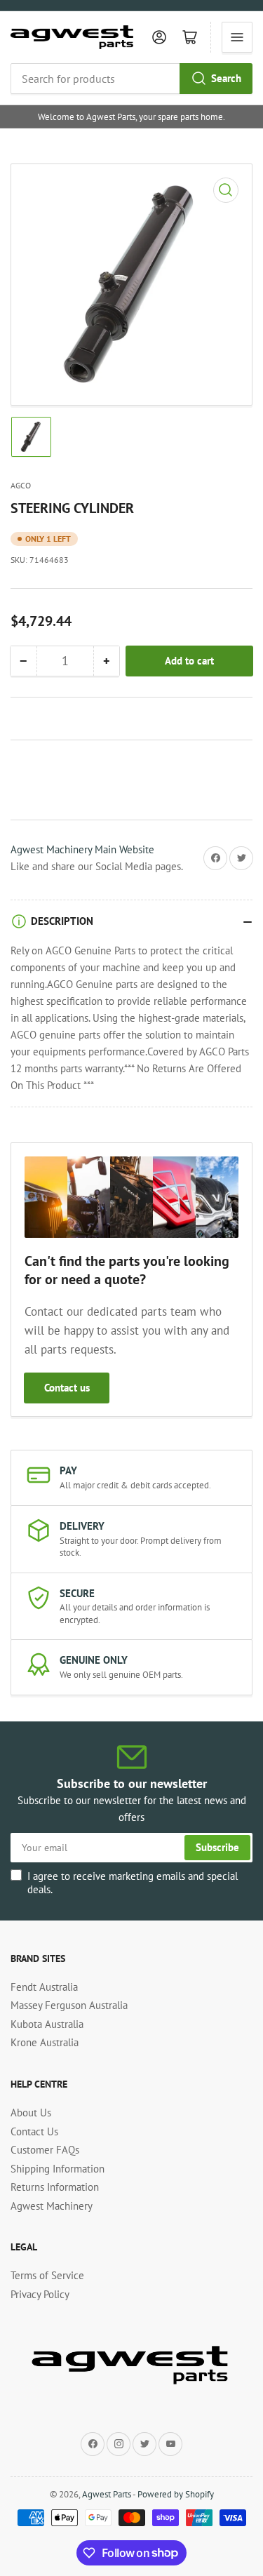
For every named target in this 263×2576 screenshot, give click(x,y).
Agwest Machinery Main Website (82, 849)
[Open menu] (237, 37)
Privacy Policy (40, 2294)
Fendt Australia (44, 1987)
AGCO (21, 485)
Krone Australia (45, 2042)
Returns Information (55, 2187)
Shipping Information (58, 2169)
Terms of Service (47, 2275)
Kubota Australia (47, 2024)
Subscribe (217, 1847)
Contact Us (34, 2131)
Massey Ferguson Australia (69, 2005)
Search (226, 78)
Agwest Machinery (52, 2206)
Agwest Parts (107, 2494)
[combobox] (131, 79)
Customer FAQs (45, 2150)
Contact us (67, 1388)
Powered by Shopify (176, 2494)
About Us (31, 2113)
